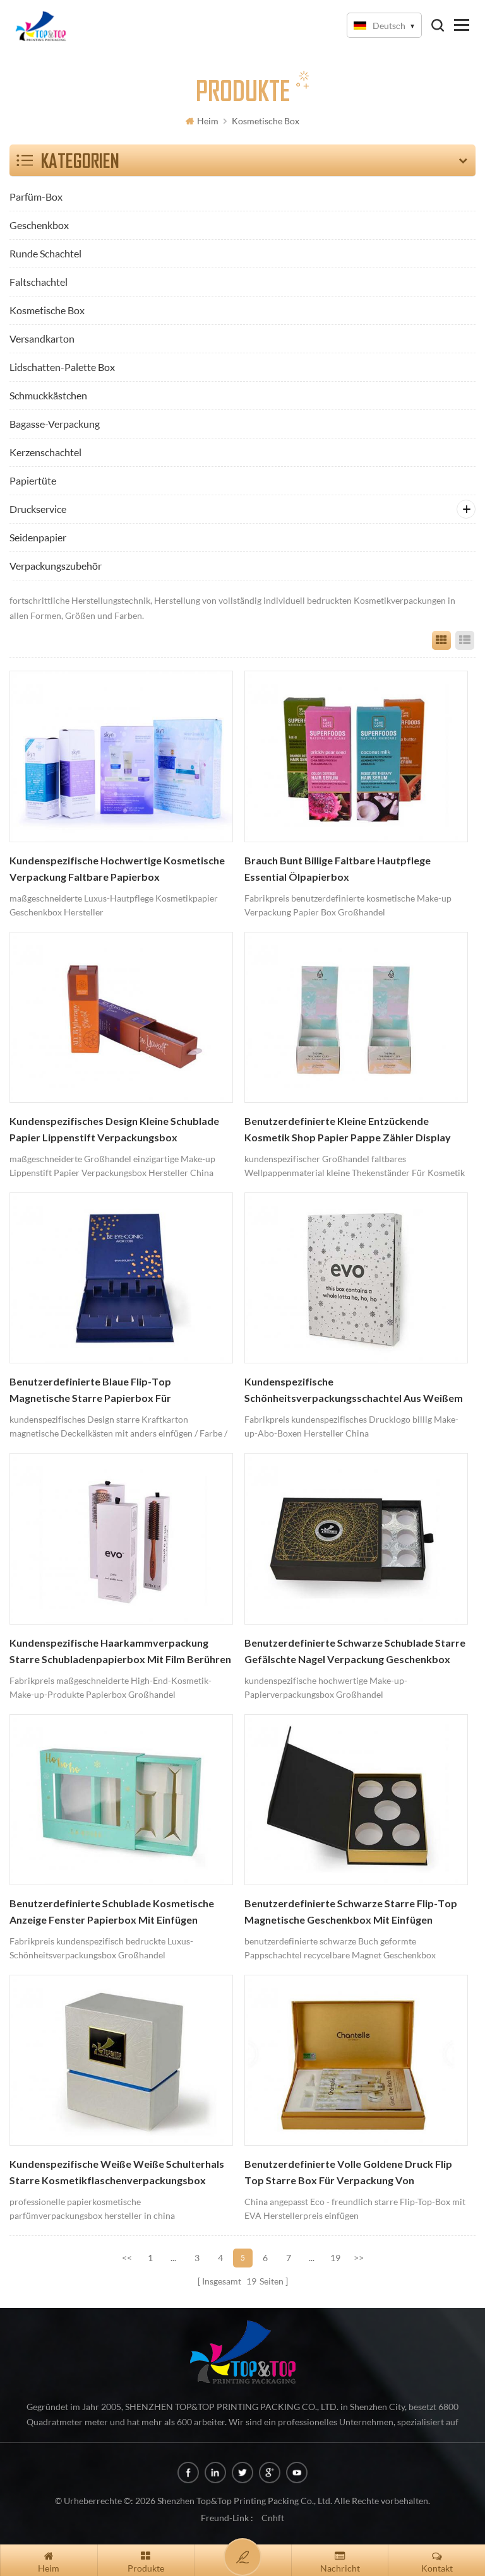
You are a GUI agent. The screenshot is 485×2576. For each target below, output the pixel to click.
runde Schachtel (45, 253)
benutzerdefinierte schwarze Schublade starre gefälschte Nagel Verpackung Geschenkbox (355, 1651)
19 (335, 2258)
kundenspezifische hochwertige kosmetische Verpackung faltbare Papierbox (117, 869)
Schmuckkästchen (48, 395)
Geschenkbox (39, 225)
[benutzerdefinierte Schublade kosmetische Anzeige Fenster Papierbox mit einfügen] (121, 1800)
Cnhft (273, 2518)
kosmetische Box (266, 121)
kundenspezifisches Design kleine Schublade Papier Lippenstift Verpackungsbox (114, 1129)
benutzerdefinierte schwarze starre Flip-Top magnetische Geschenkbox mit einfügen (351, 1912)
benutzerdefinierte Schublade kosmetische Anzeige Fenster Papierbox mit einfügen (112, 1912)
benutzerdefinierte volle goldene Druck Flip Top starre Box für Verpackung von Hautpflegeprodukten (348, 2173)
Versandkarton (42, 338)
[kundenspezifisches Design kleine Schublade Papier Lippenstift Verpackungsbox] (121, 1017)
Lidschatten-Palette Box (62, 367)
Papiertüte (33, 480)
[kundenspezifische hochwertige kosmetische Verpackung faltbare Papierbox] (121, 756)
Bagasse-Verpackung (55, 424)
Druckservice (38, 509)
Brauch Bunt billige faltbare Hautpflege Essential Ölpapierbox (338, 869)
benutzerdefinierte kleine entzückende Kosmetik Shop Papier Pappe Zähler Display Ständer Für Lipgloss (348, 1131)
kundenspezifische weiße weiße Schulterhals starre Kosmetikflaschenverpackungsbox (117, 2172)
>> (359, 2258)
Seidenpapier (38, 537)
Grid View (441, 640)
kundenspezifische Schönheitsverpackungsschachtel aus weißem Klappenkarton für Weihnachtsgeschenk (354, 1391)
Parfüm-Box (36, 197)
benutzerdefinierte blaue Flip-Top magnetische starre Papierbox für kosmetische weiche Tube (90, 1391)
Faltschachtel (39, 282)
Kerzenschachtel (45, 452)
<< (127, 2258)
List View (465, 640)
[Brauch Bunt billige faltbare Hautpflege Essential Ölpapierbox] (356, 756)
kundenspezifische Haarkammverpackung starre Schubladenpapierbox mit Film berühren (120, 1651)
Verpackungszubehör (56, 566)
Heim (208, 121)
